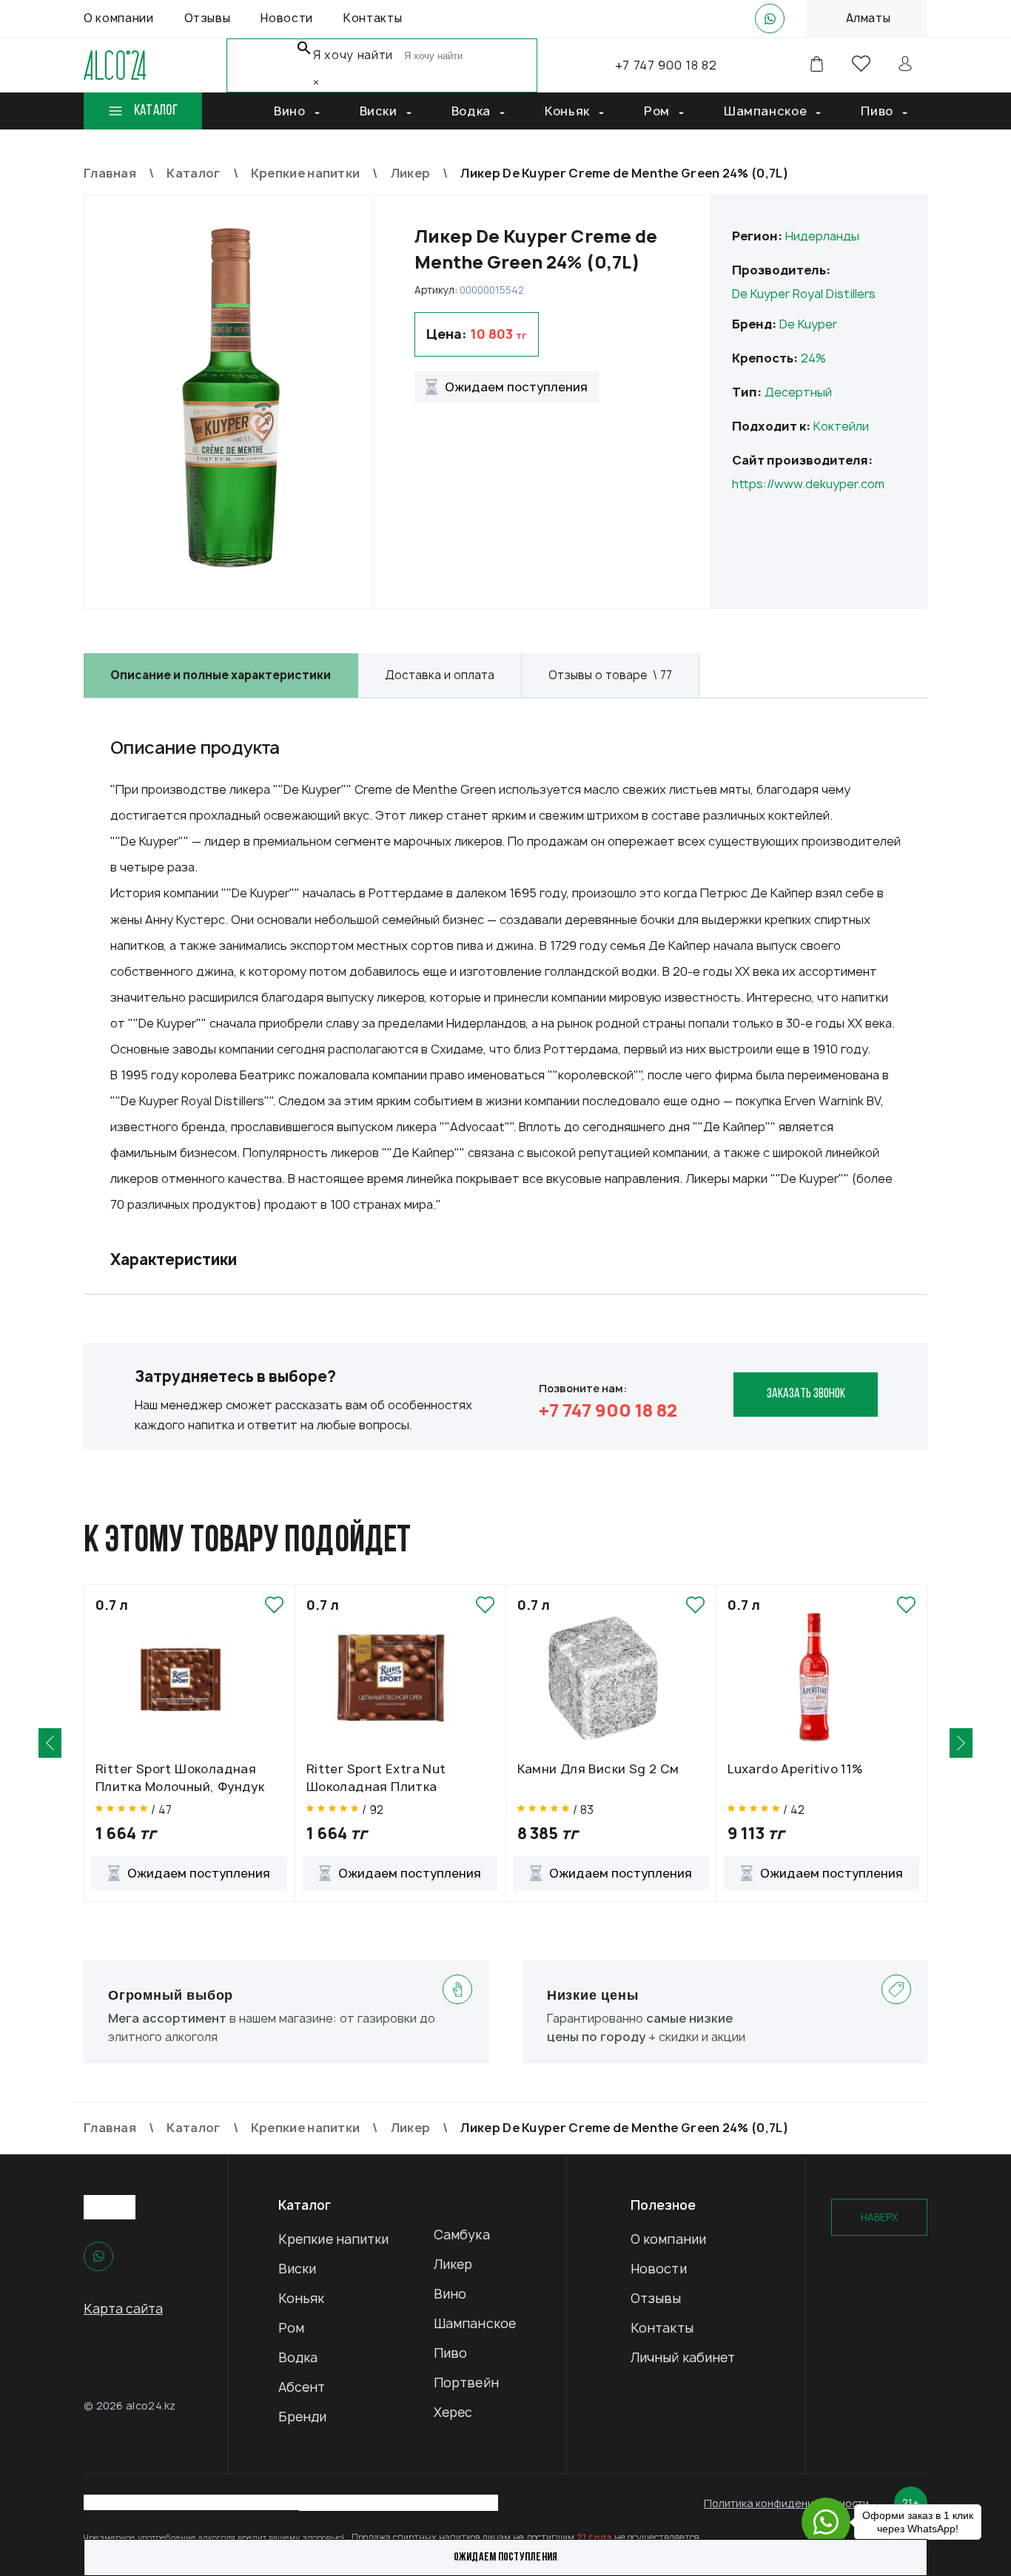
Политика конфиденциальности (786, 2503)
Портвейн (466, 2383)
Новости (659, 2269)
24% (813, 358)
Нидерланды (822, 236)
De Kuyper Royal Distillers (804, 294)
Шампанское (475, 2323)
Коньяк (302, 2298)
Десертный (798, 392)
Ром (291, 2328)
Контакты (662, 2328)
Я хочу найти (353, 55)
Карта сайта (123, 2309)
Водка (298, 2357)
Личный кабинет (683, 2357)
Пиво (450, 2353)
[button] (50, 1743)
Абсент (302, 2387)
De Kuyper (808, 324)
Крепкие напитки (334, 2239)
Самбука (462, 2235)
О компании (668, 2239)
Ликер (453, 2264)
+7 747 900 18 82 (666, 65)
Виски (298, 2269)
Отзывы (656, 2298)
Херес (453, 2412)
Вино (450, 2294)
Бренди (303, 2417)
